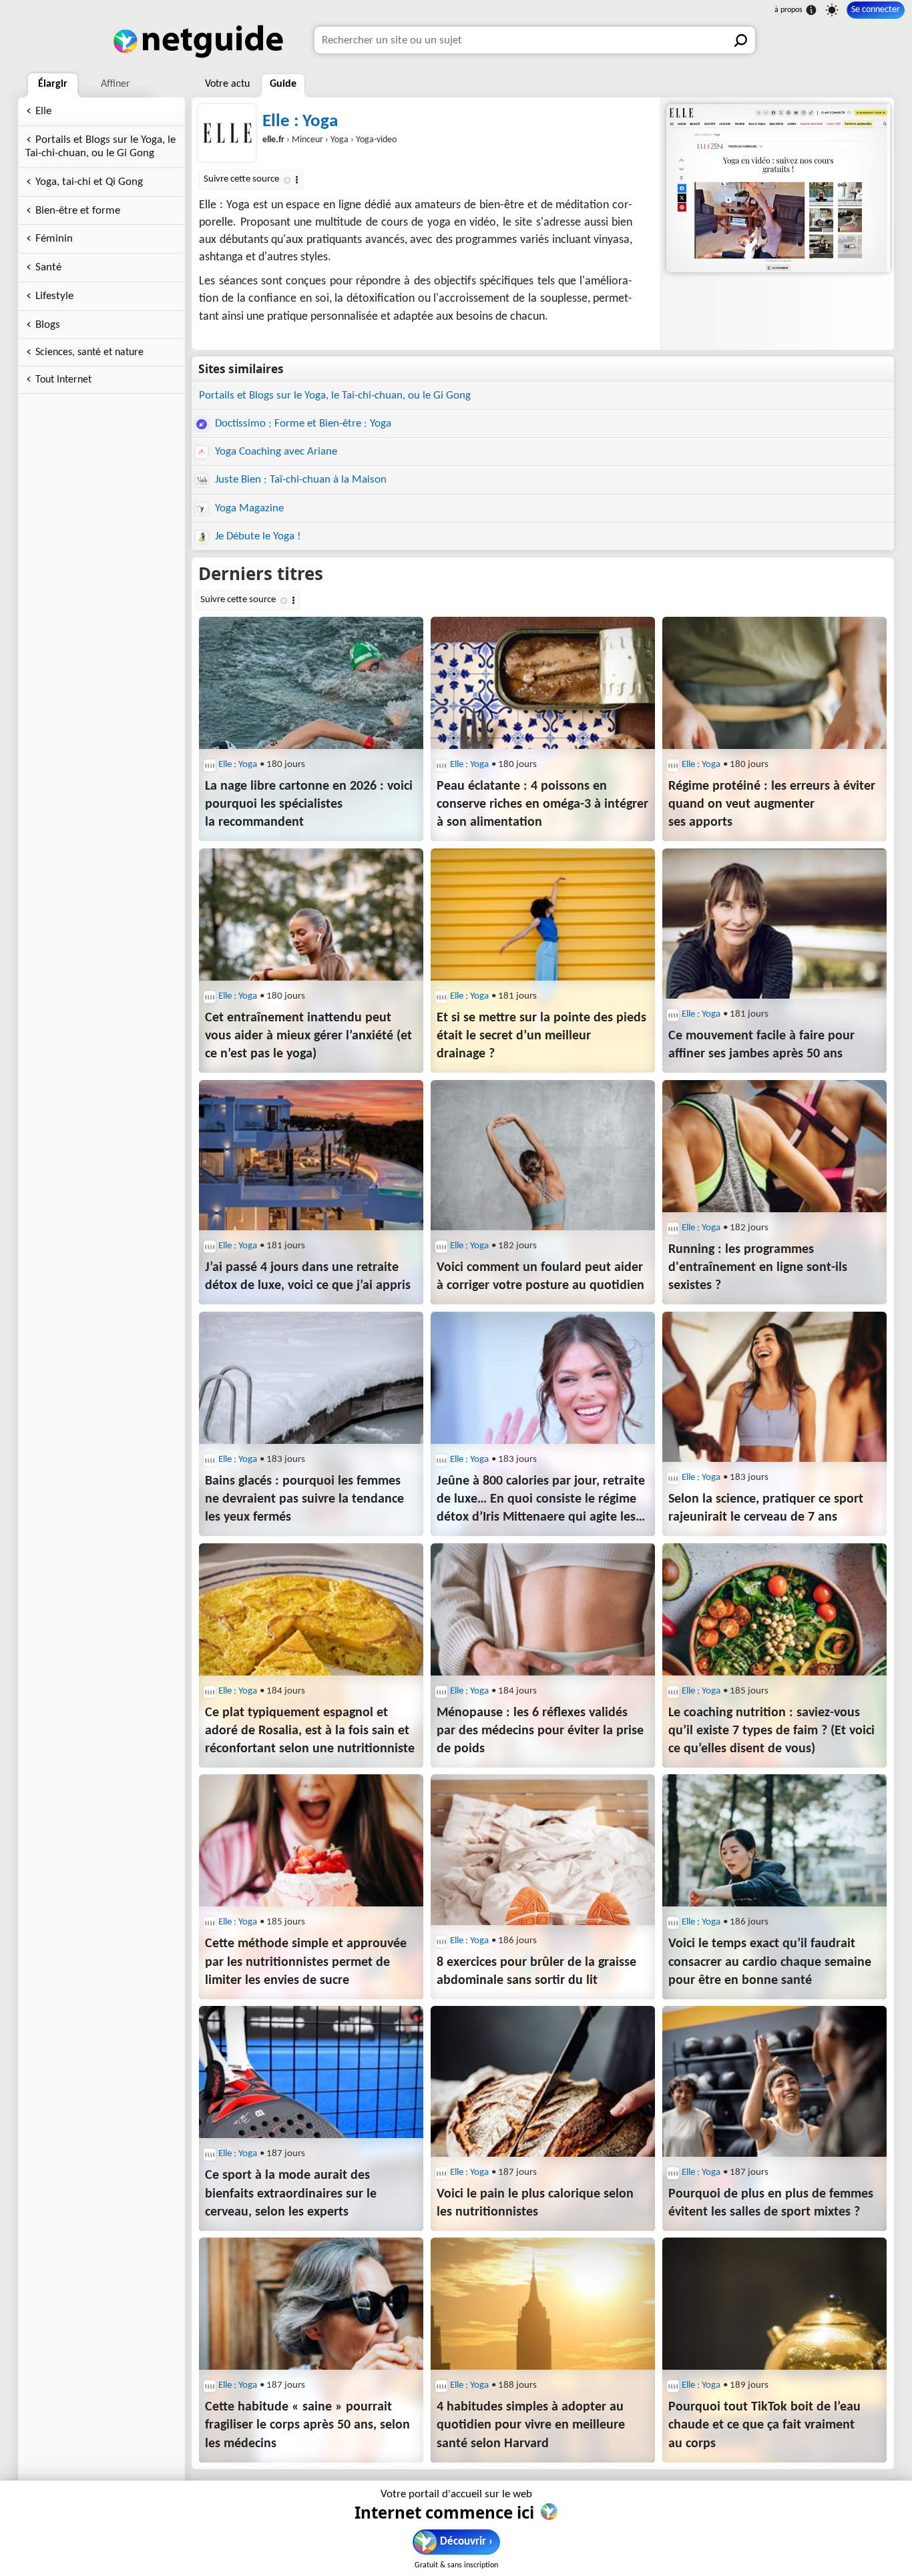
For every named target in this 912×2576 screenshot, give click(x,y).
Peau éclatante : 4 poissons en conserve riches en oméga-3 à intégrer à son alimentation (542, 804)
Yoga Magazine (248, 508)
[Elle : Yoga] (776, 188)
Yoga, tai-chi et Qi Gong (89, 182)
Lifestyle (54, 296)
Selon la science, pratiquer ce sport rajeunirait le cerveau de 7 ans (766, 1508)
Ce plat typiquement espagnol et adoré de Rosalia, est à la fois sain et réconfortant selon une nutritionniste (310, 1731)
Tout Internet (63, 380)
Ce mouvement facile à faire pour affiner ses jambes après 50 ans (761, 1045)
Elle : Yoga (300, 122)
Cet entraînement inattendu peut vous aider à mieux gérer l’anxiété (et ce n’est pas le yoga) (308, 1036)
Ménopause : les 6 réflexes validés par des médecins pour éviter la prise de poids (540, 1731)
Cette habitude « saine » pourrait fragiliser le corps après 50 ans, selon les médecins (307, 2425)
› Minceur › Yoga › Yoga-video (329, 140)
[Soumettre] (742, 40)
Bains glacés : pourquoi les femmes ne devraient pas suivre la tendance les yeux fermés (304, 1499)
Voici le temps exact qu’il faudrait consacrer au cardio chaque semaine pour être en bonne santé (770, 1962)
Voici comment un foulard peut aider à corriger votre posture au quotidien (540, 1277)
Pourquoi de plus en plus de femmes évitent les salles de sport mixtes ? (771, 2203)
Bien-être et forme (78, 211)
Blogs (48, 325)
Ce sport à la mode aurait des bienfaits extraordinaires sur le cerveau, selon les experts (291, 2194)
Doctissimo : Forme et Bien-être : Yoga (302, 424)
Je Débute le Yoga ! (257, 536)
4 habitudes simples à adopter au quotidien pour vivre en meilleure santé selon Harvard (531, 2425)
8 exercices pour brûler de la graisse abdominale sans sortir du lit (536, 1972)
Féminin (54, 239)
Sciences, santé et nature (89, 352)
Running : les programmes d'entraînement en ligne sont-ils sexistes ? (758, 1268)
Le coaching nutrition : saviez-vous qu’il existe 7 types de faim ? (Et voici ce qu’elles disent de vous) (771, 1731)
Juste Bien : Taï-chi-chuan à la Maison (299, 480)
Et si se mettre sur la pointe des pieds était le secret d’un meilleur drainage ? (541, 1036)
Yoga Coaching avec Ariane (275, 452)
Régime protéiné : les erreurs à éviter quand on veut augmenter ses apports (772, 804)
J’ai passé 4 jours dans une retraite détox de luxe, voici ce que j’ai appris (308, 1277)
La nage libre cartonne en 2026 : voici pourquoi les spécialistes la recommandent (309, 804)
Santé (48, 267)
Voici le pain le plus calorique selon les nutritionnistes (535, 2203)
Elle (43, 111)
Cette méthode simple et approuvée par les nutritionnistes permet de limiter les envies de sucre (306, 1962)
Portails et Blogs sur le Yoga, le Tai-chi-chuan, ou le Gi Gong (100, 147)
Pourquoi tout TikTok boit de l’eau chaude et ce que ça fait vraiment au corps (764, 2425)
